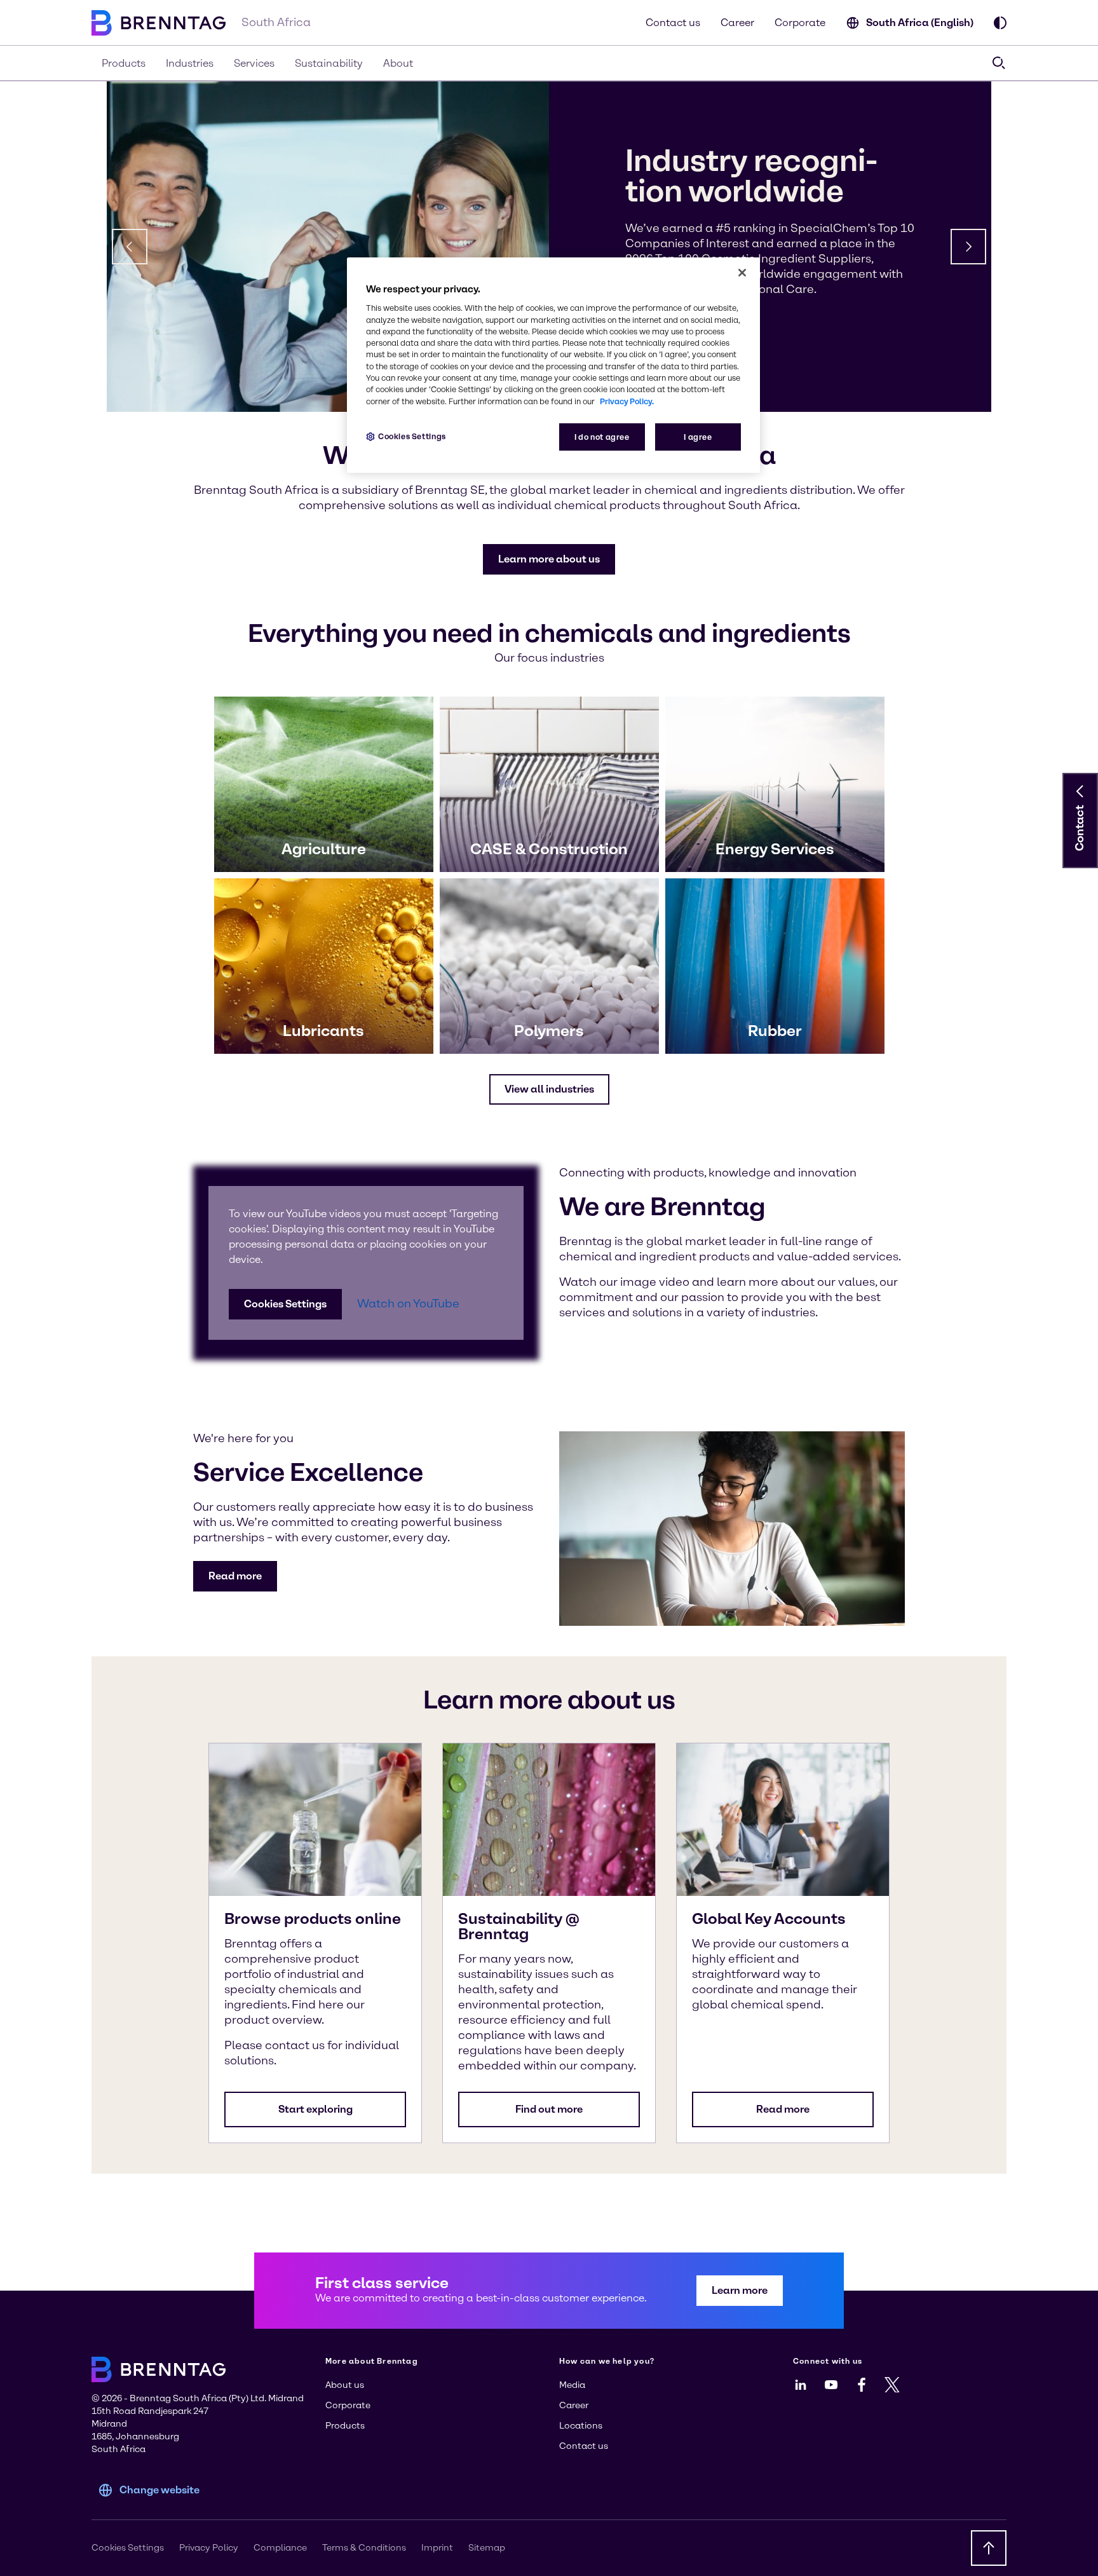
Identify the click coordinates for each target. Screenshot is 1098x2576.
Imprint (437, 2548)
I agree (698, 437)
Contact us (673, 23)
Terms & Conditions (364, 2548)
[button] (549, 559)
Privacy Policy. (627, 401)
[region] (553, 365)
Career (737, 23)
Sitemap (487, 2548)
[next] (968, 247)
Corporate (800, 23)
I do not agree (602, 437)
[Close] (742, 273)
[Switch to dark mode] (1000, 23)
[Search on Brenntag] (999, 63)
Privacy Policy (209, 2548)
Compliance (280, 2548)
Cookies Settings (285, 1304)
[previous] (130, 247)
